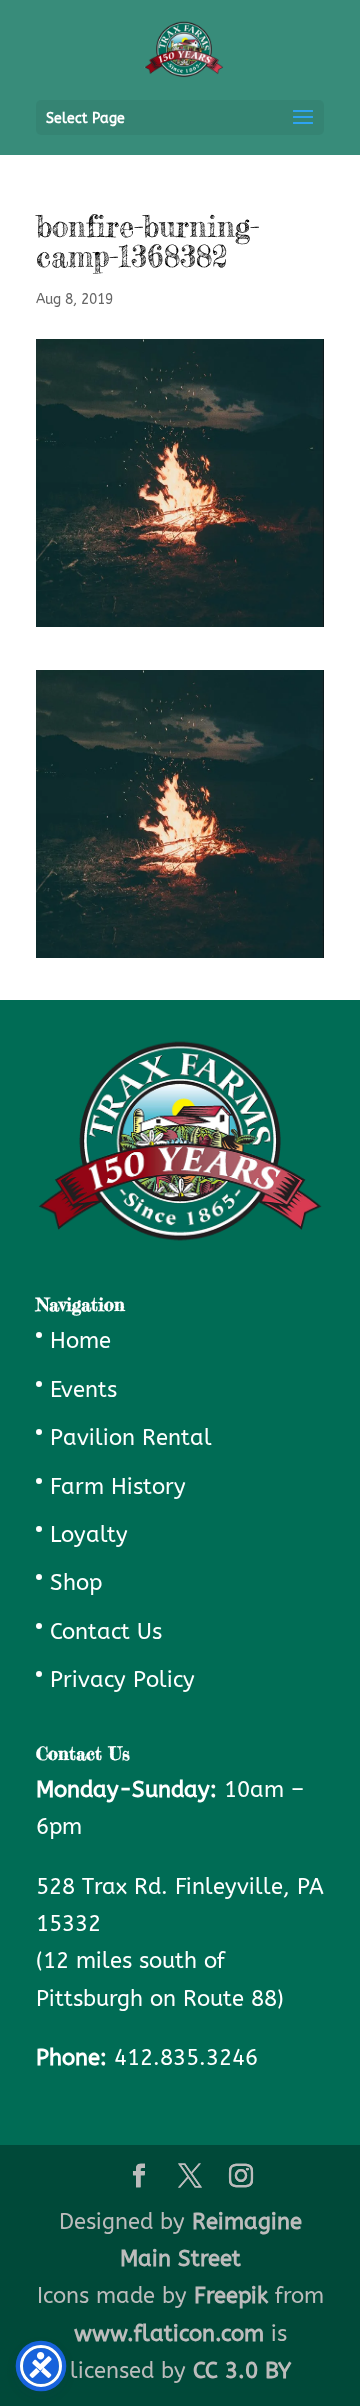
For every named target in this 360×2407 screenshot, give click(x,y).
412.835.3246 (186, 2058)
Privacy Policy (122, 1680)
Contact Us (106, 1632)
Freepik (231, 2296)
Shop (76, 1583)
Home (80, 1341)
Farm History (118, 1487)
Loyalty (89, 1535)
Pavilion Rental (131, 1438)
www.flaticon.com (169, 2334)
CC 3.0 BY (242, 2371)
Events (83, 1390)
